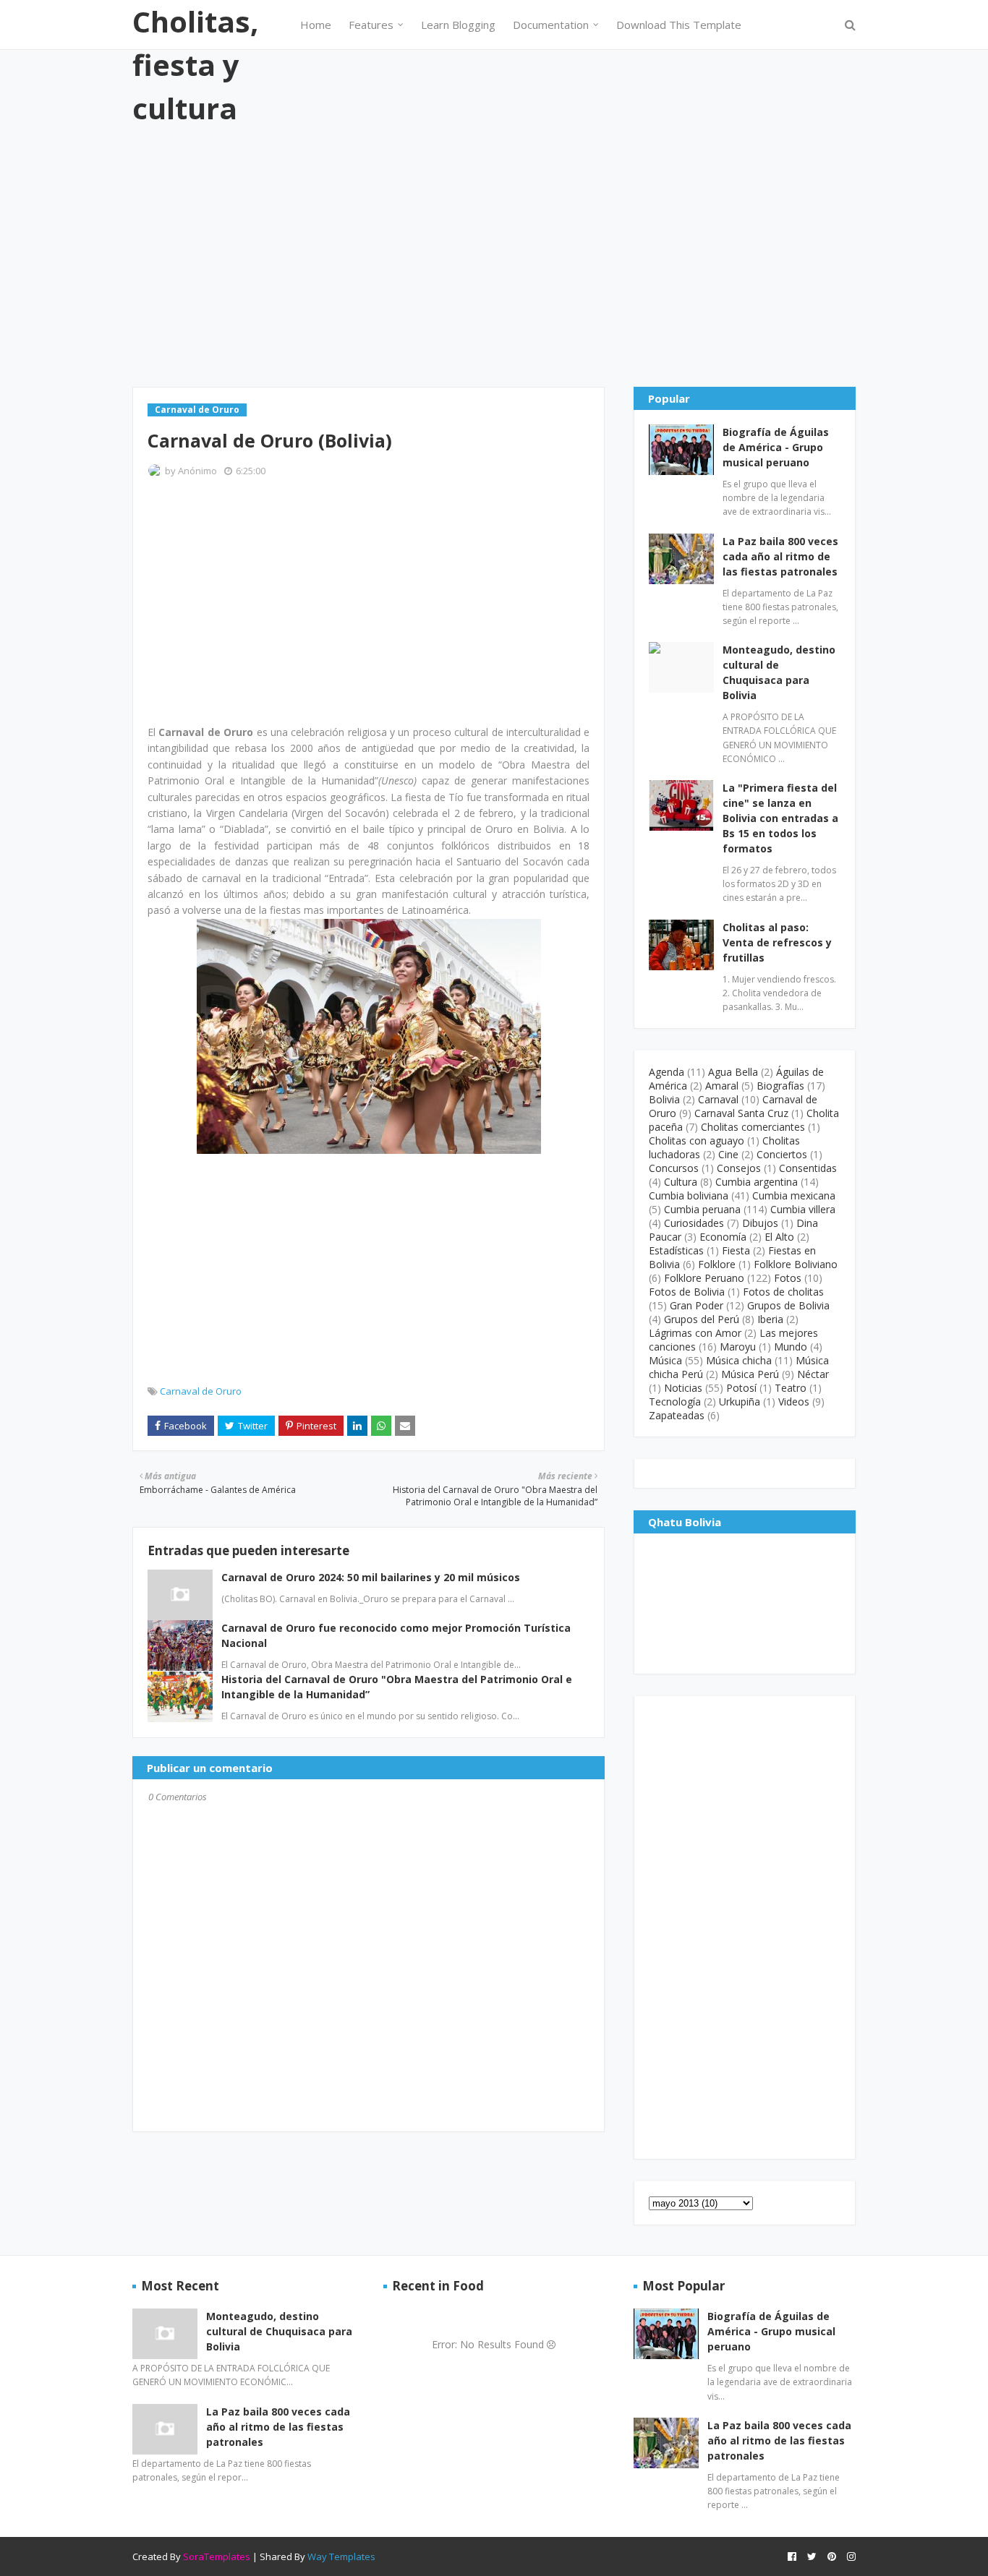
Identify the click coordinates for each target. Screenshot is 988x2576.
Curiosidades (694, 1223)
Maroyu (738, 1347)
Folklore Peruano (704, 1278)
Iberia (770, 1319)
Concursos (674, 1168)
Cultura (681, 1182)
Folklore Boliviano (796, 1264)
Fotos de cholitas (783, 1292)
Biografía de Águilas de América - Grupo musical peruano (776, 447)
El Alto (779, 1237)
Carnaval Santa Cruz (741, 1113)
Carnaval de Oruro (201, 1391)
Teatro (791, 1388)
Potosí (741, 1388)
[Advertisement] (494, 257)
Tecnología (675, 1402)
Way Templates (341, 2556)
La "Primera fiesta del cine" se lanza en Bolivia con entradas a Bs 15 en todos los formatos (780, 818)
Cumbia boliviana (689, 1195)
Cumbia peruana (702, 1209)
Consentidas (808, 1168)
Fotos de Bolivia (687, 1292)
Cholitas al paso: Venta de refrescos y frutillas (777, 942)
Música (665, 1360)
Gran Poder (697, 1305)
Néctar (813, 1374)
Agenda (667, 1072)
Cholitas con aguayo (697, 1141)
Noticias (683, 1388)
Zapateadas (677, 1415)
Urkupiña (740, 1402)
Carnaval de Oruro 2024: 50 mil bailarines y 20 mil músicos (371, 1577)
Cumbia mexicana (794, 1195)
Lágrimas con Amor (695, 1333)
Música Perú (750, 1374)
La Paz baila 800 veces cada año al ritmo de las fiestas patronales (780, 556)
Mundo (791, 1347)
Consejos (739, 1168)
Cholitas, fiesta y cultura (195, 65)
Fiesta (736, 1250)
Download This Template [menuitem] (679, 25)
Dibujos (760, 1223)
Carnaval (718, 1099)
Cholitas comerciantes (753, 1127)
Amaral (722, 1086)
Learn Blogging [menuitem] (458, 25)
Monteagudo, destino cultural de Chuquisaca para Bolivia (779, 672)
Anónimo (197, 471)
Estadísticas (676, 1250)
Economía (723, 1237)
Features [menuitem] (371, 25)
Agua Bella (733, 1072)
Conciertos (782, 1154)
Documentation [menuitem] (551, 25)
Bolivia (664, 1099)
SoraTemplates (217, 2556)
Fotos (788, 1278)
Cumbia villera (803, 1209)
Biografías (780, 1086)
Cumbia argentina (757, 1182)
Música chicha (739, 1360)
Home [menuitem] (316, 25)
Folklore (717, 1264)
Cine (728, 1154)
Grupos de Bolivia (788, 1305)
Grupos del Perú (702, 1319)
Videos (794, 1402)
